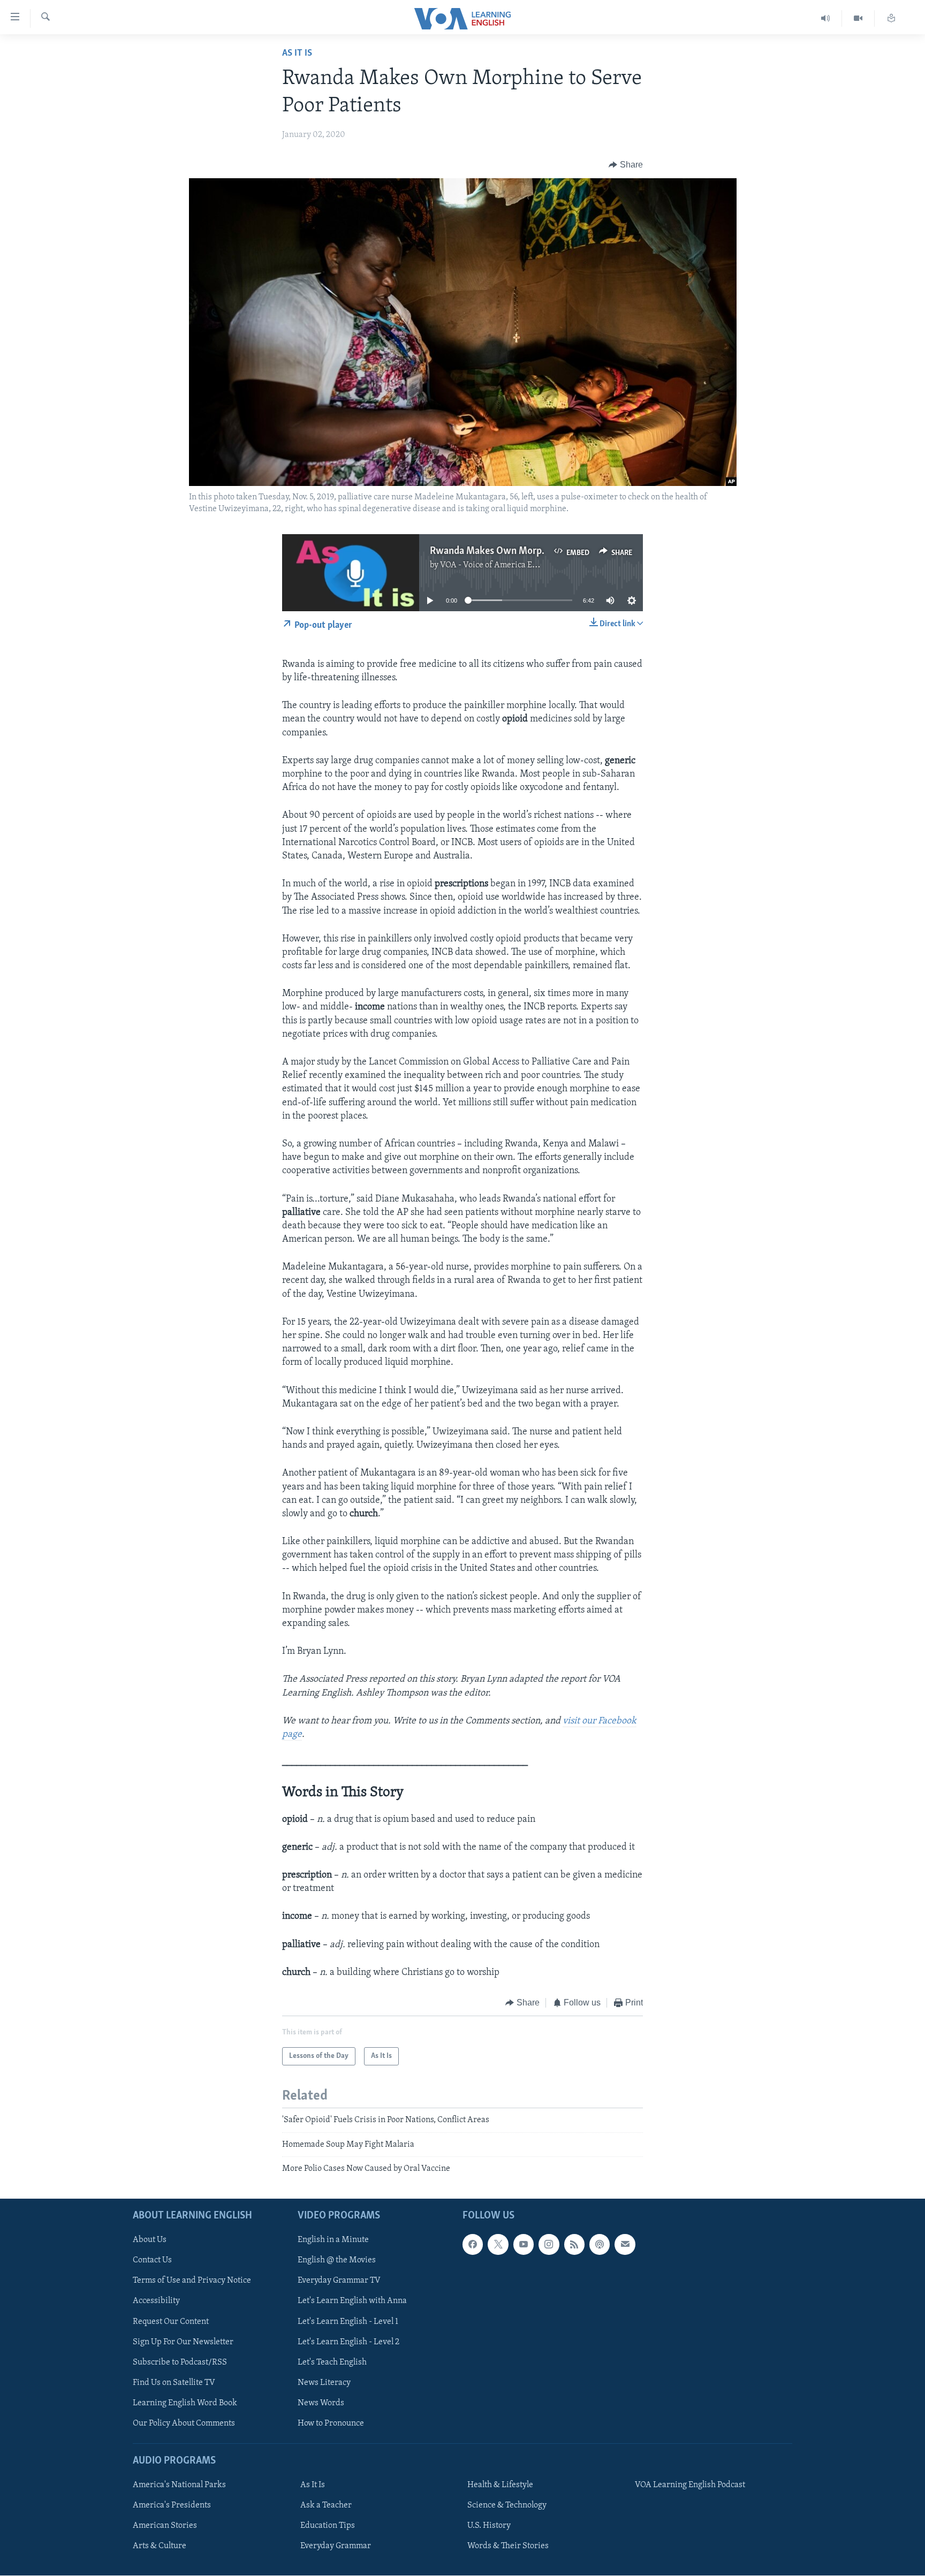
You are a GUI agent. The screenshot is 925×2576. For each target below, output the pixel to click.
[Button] (626, 165)
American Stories (165, 2526)
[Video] (858, 18)
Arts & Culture (160, 2547)
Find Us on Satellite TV (174, 2383)
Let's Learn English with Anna (352, 2301)
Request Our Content (171, 2322)
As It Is (297, 54)
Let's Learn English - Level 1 (348, 2322)
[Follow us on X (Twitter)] (498, 2245)
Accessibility (156, 2301)
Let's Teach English (332, 2362)
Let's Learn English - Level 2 (348, 2342)
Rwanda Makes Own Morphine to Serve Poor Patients (543, 551)
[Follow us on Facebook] (473, 2245)
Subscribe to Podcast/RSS (180, 2362)
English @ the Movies (337, 2261)
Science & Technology (507, 2506)
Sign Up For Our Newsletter (183, 2342)
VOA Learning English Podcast (690, 2486)
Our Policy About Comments (184, 2423)
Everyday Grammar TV (339, 2281)
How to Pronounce (331, 2423)
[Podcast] (600, 2245)
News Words (321, 2403)
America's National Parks (179, 2486)
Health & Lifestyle (500, 2486)
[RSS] (574, 2245)
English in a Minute (333, 2240)
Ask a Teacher (326, 2506)
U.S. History (489, 2526)
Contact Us (152, 2261)
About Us (150, 2240)
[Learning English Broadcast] (826, 18)
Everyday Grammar (336, 2547)
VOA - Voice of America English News (509, 565)
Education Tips (328, 2526)
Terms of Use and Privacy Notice (192, 2281)
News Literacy (324, 2383)
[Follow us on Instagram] (549, 2245)
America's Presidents (172, 2506)
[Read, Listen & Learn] (891, 18)
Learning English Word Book (185, 2403)
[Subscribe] (625, 2245)
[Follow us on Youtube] (524, 2245)
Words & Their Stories (508, 2547)
